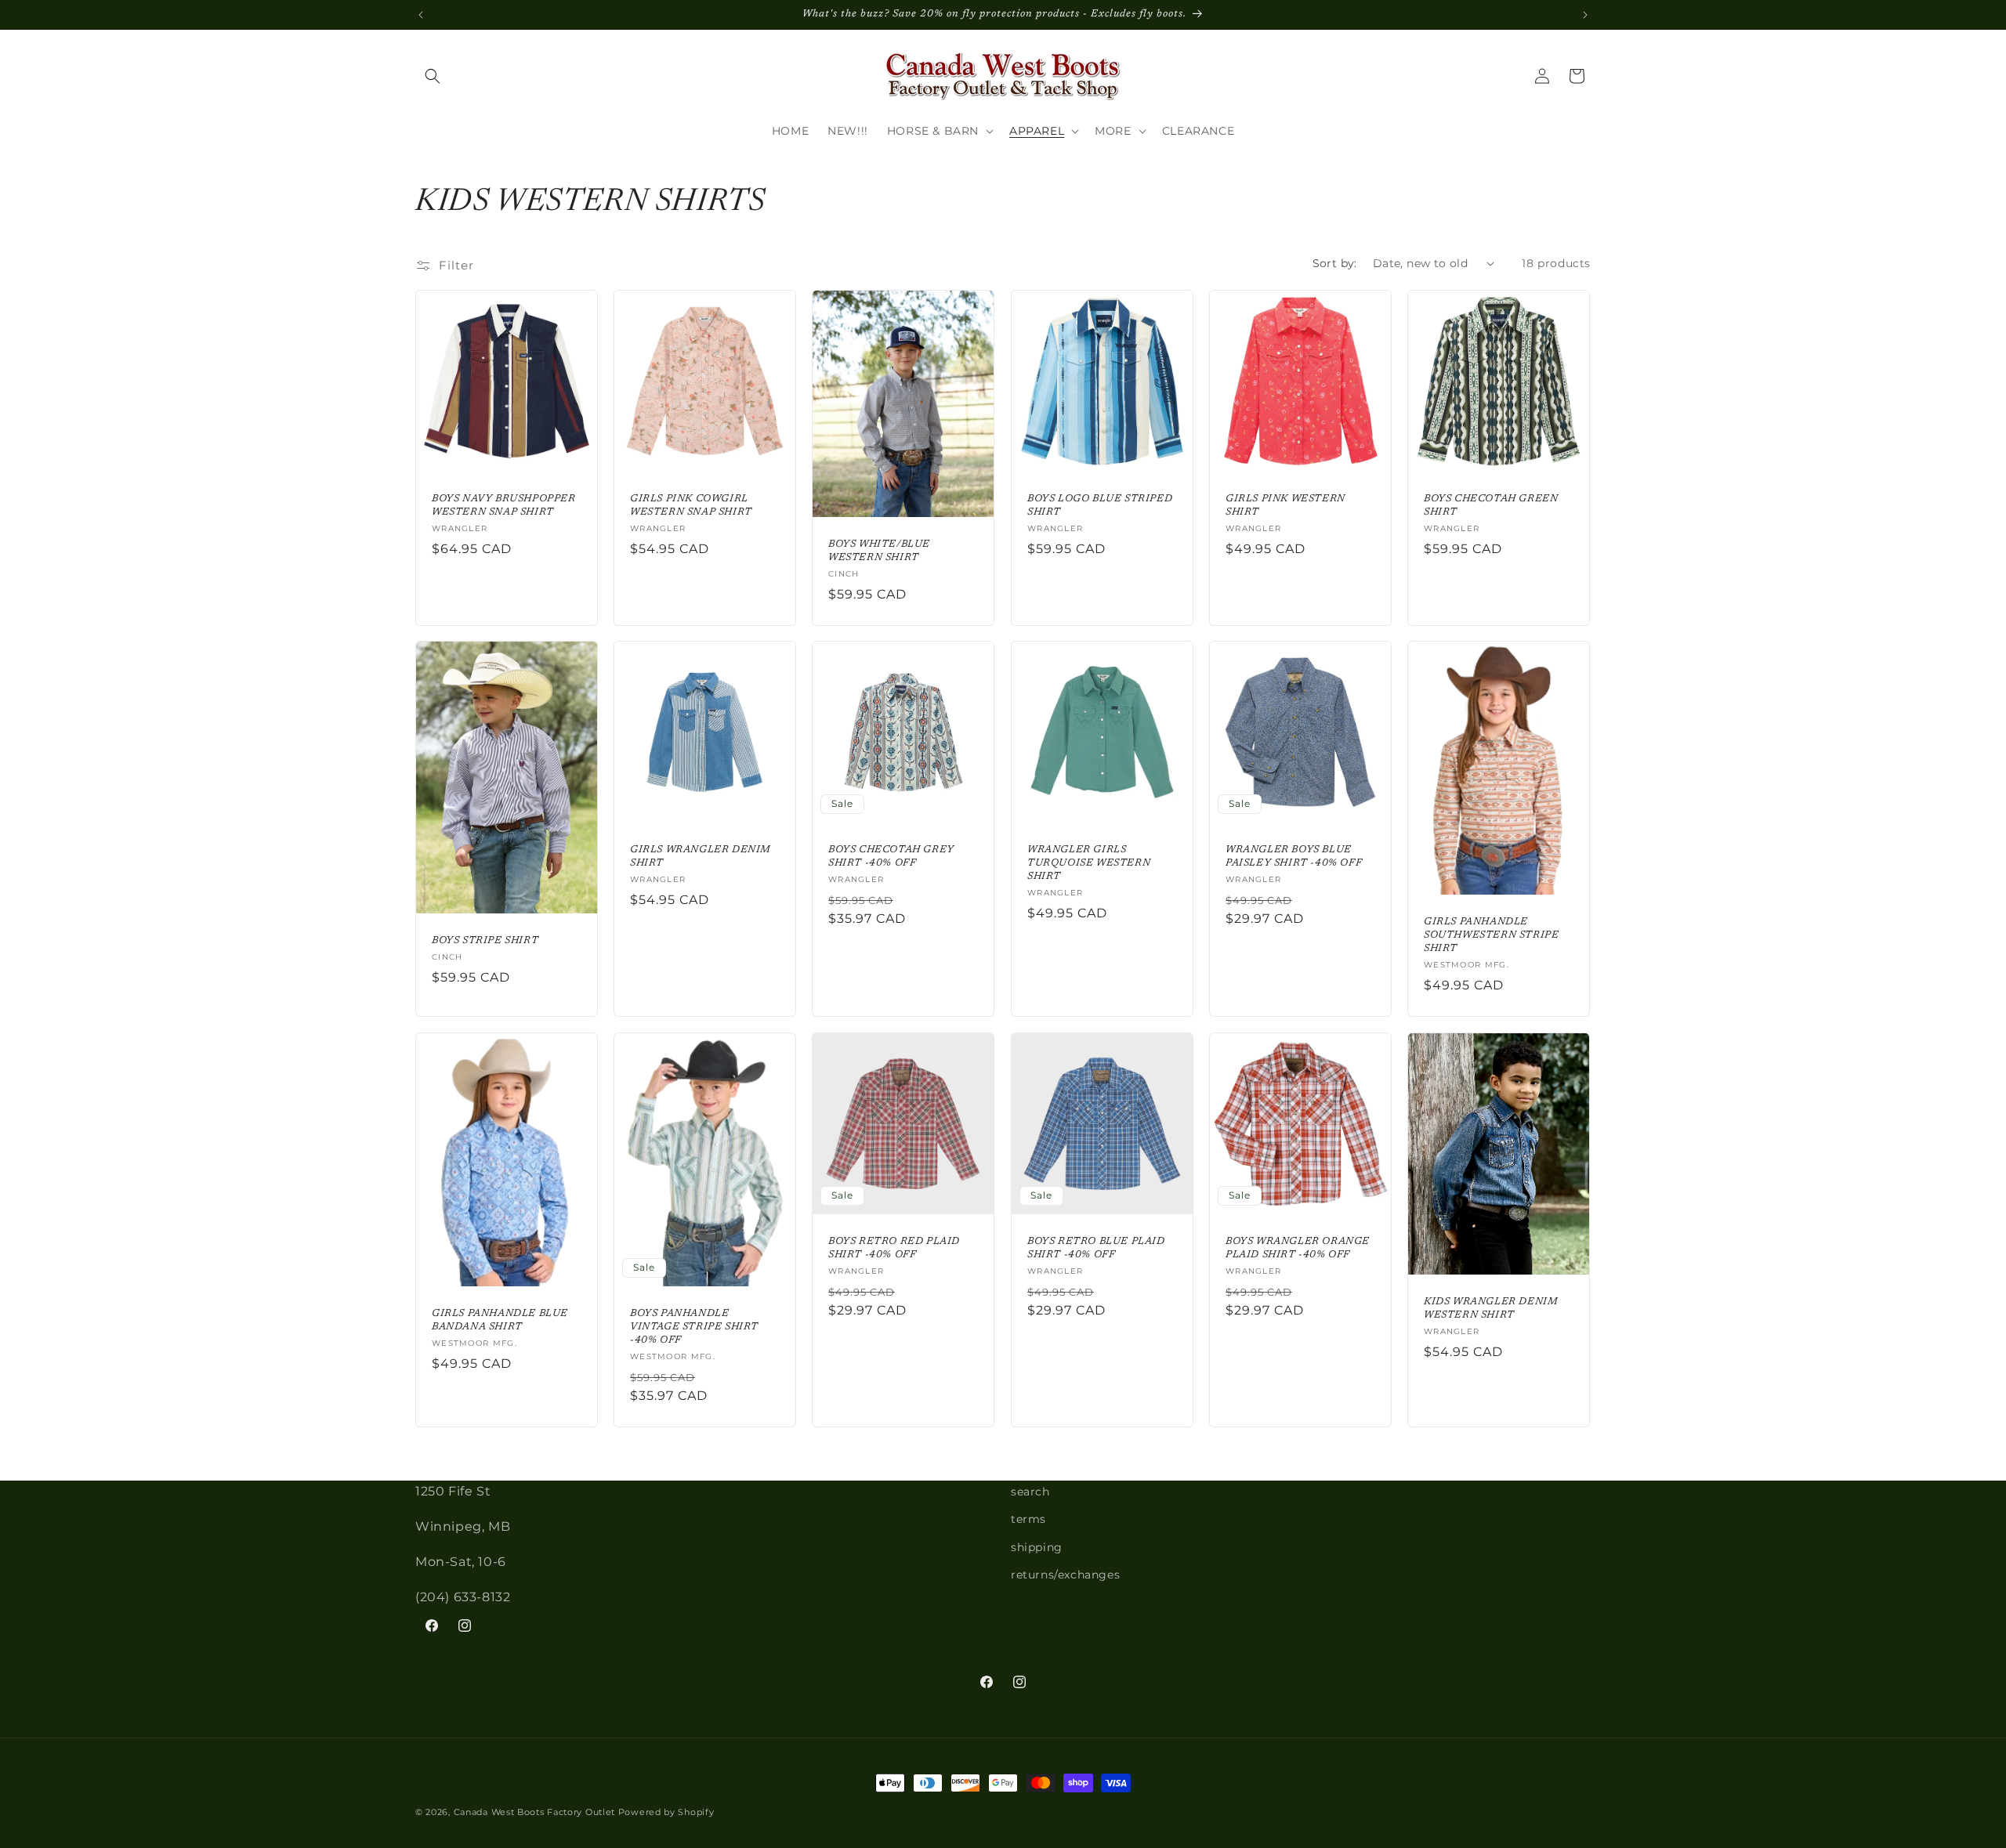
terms (1028, 1520)
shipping (1037, 1547)
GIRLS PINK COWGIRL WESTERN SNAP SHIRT (691, 505)
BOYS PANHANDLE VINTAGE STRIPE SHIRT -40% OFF (694, 1327)
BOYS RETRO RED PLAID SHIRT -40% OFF (894, 1249)
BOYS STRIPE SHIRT (485, 940)
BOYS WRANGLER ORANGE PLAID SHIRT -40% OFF (1298, 1249)
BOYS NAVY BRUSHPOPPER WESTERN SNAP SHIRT (504, 505)
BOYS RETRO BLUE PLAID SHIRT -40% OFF (1096, 1249)
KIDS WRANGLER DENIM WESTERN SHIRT (1491, 1309)
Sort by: (1335, 263)
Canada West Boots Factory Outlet (534, 1812)
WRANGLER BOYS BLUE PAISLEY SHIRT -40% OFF (1294, 857)
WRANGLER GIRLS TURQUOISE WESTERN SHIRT (1089, 864)
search (1030, 1492)
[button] (433, 76)
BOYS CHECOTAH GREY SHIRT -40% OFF (891, 857)
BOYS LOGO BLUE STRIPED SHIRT (1100, 505)
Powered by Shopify (666, 1812)
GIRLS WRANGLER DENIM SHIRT (701, 857)
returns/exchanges (1065, 1575)
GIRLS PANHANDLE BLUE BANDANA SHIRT (500, 1321)
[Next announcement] (1585, 15)
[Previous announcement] (421, 15)
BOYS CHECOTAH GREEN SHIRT (1491, 505)
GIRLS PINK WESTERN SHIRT (1285, 505)
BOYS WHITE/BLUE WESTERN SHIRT (879, 551)
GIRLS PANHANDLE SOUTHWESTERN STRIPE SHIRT (1491, 936)
